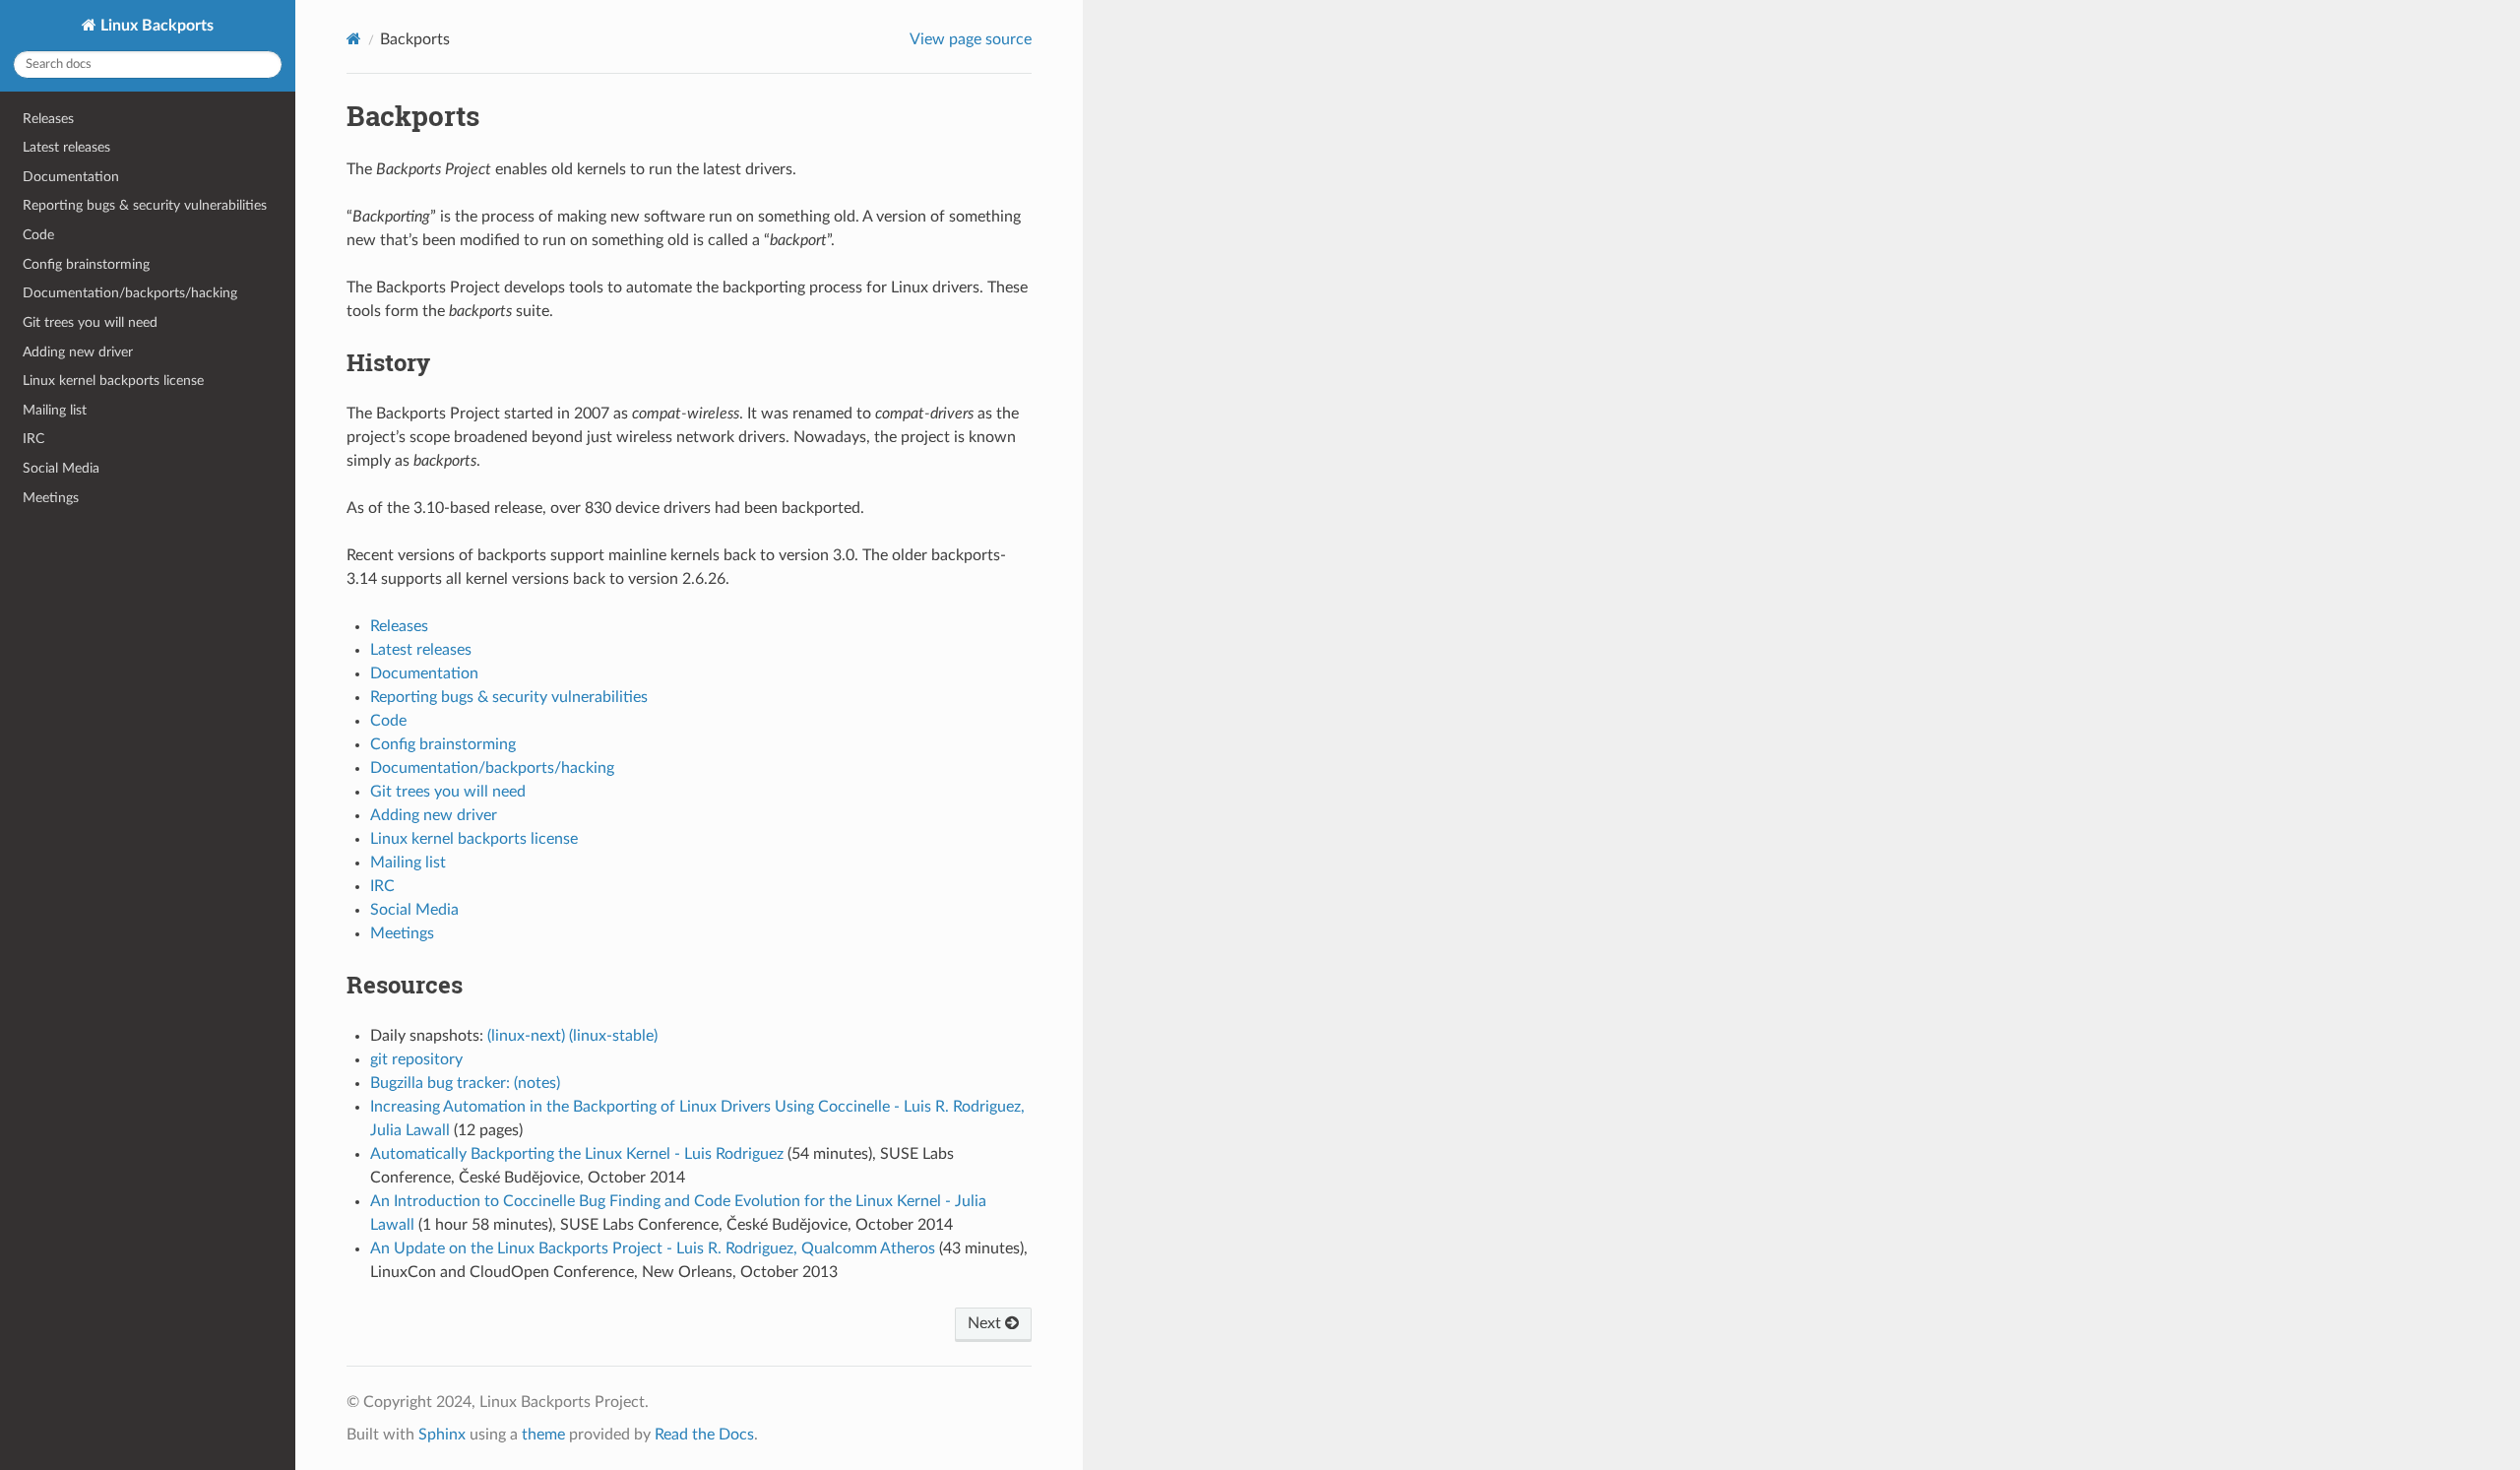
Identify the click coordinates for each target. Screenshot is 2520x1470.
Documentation (71, 177)
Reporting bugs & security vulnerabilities (145, 205)
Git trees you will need (90, 322)
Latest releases (66, 147)
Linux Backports (155, 26)
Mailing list (55, 410)
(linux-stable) (613, 1036)
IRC (33, 439)
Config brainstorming (86, 264)
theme (543, 1435)
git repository (416, 1059)
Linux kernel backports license (113, 381)
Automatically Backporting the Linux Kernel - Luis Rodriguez (577, 1154)
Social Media (61, 468)
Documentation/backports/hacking (130, 293)
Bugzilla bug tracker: (440, 1083)
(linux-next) (526, 1036)
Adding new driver (78, 352)
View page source (971, 39)
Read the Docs (704, 1435)
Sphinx (442, 1435)
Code (38, 235)
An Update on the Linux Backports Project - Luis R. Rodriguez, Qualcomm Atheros (653, 1248)
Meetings (51, 498)
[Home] (354, 39)
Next (986, 1323)
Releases (48, 119)
